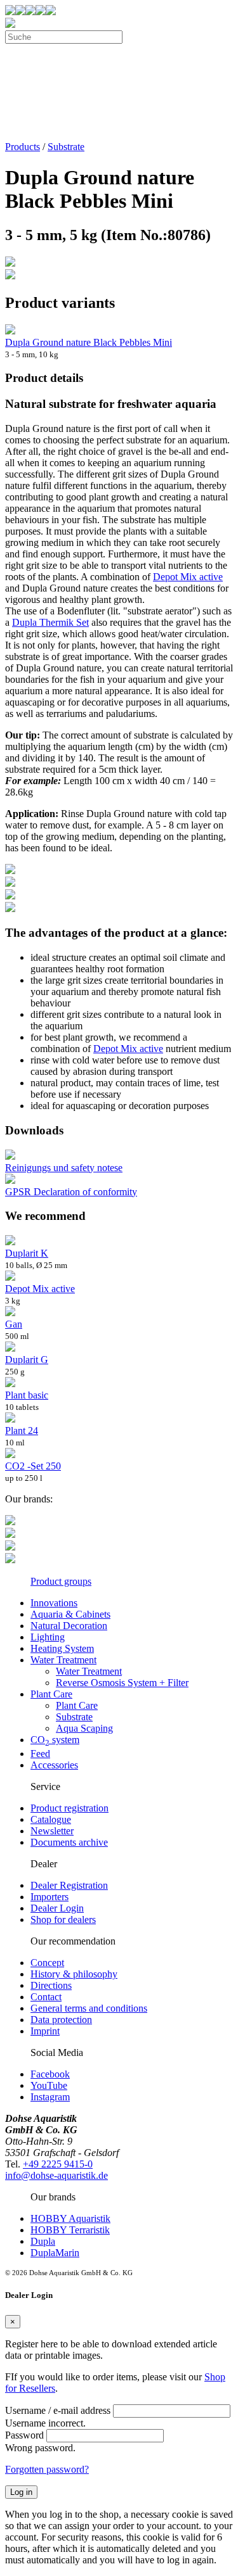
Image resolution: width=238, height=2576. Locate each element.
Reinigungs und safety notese (64, 1168)
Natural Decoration (69, 1626)
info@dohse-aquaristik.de (56, 2175)
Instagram (50, 2097)
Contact (46, 1997)
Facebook (50, 2074)
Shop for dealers (63, 1919)
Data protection (61, 2020)
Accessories (54, 1765)
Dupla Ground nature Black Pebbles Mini (89, 342)
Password (24, 2435)
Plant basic (27, 1395)
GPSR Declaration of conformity (71, 1192)
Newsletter (52, 1831)
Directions (51, 1985)
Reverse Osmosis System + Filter (122, 1683)
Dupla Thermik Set (50, 622)
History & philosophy (74, 1974)
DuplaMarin (55, 2253)
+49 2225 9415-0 (58, 2164)
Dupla (43, 2241)
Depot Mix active (188, 577)
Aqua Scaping (84, 1728)
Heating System (62, 1648)
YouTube (49, 2085)
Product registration (69, 1808)
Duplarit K (27, 1253)
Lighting (48, 1637)
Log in (21, 2492)
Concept (47, 1963)
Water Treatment (63, 1660)
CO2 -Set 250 (33, 1466)
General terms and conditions (89, 2008)
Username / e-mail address (58, 2410)
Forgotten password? (47, 2469)
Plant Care (51, 1694)
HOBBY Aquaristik (70, 2218)
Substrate (66, 147)
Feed (40, 1754)
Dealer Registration (69, 1885)
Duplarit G (27, 1360)
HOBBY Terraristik (70, 2230)
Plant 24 (22, 1431)
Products (23, 147)
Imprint (45, 2031)
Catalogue (51, 1819)
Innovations (54, 1603)
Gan (14, 1324)
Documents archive (69, 1842)
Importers (50, 1897)
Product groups (61, 1581)
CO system (55, 1740)
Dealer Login (57, 1908)
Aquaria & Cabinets (70, 1614)
